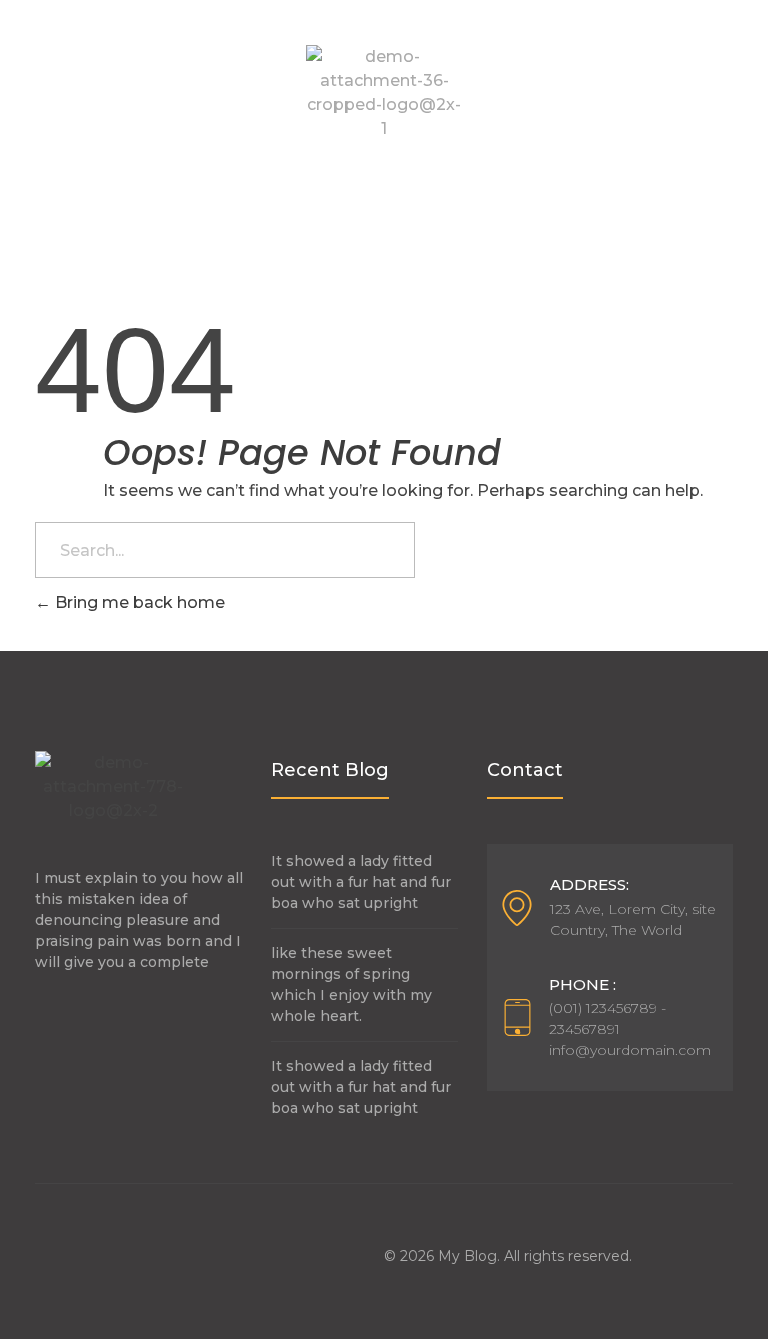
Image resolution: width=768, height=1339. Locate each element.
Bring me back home (138, 602)
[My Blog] (384, 93)
